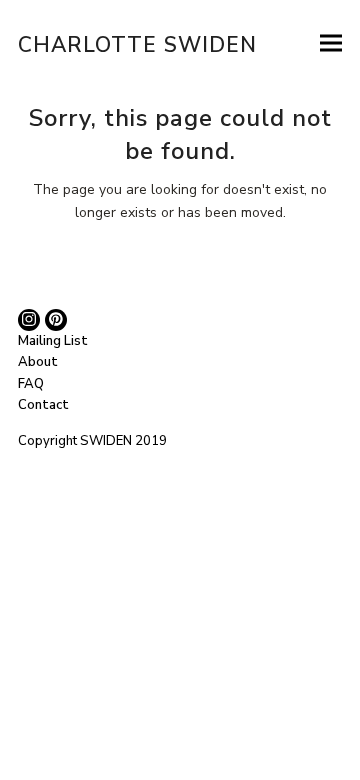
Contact (43, 405)
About (38, 362)
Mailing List (53, 341)
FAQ (31, 384)
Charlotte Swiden (137, 45)
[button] (331, 42)
